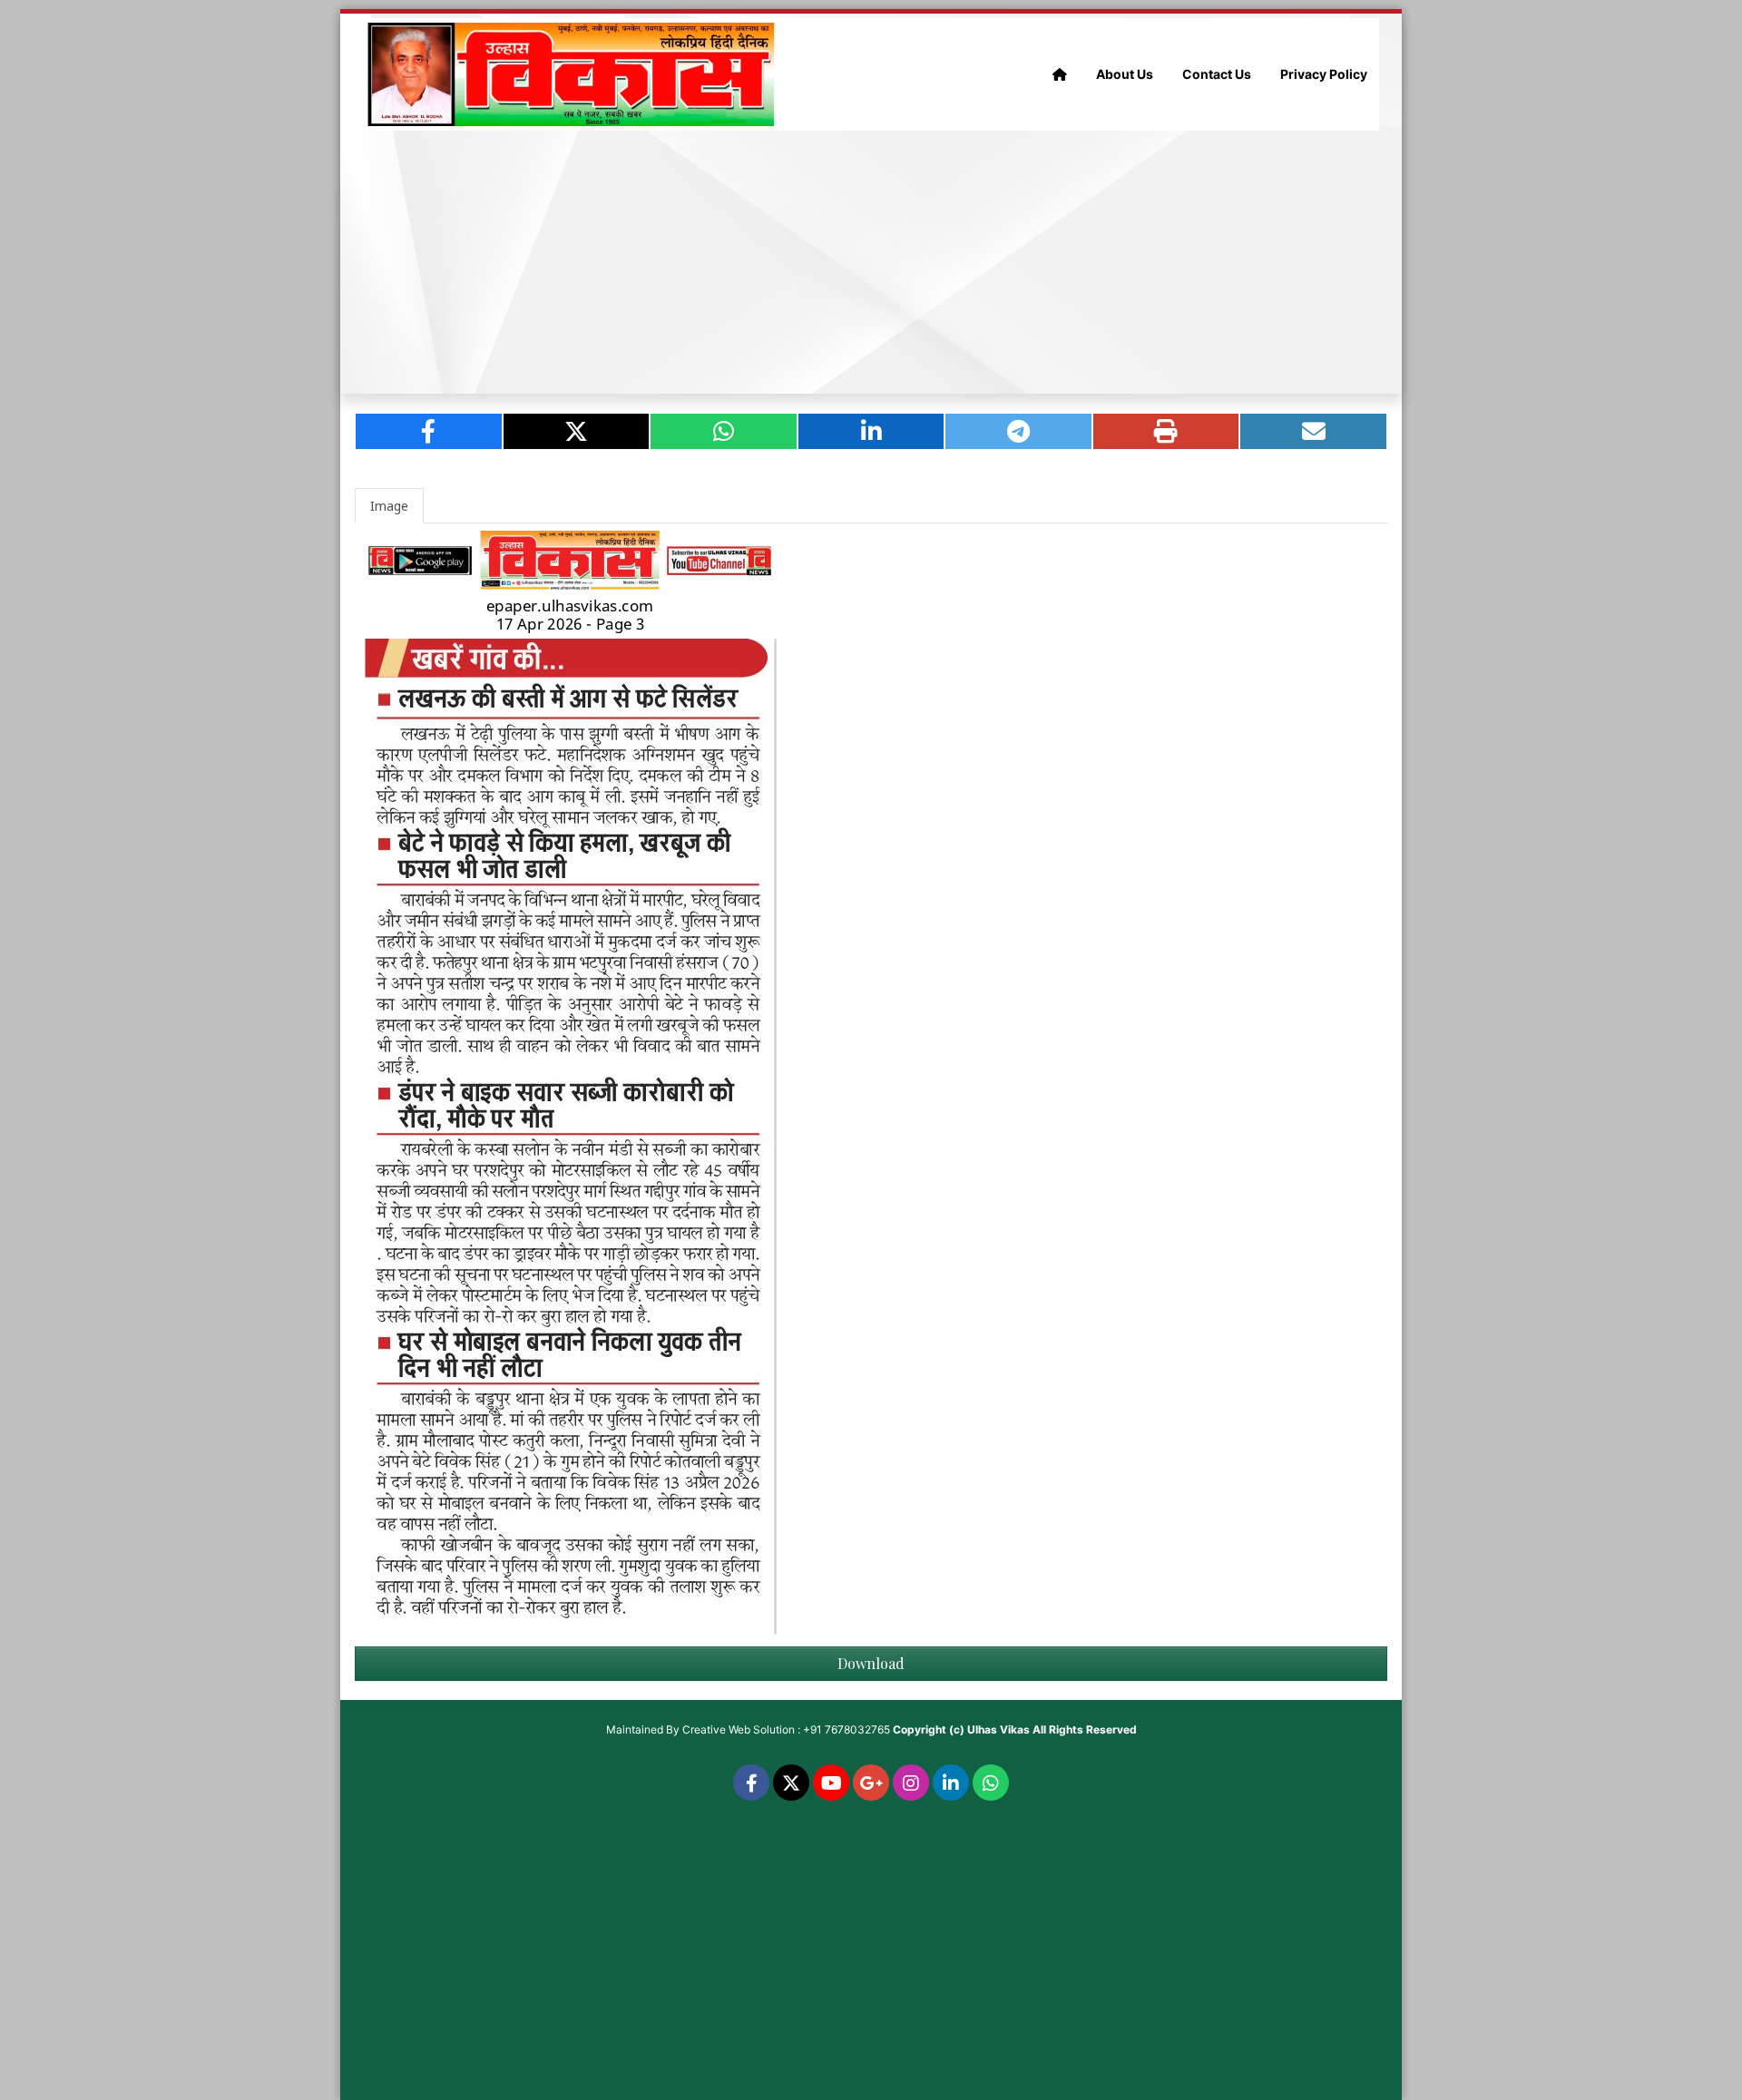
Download (871, 1663)
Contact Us (1217, 74)
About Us (1125, 74)
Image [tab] (389, 506)
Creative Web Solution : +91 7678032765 (786, 1729)
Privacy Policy (1324, 74)
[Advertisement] (871, 262)
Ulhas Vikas (998, 1729)
